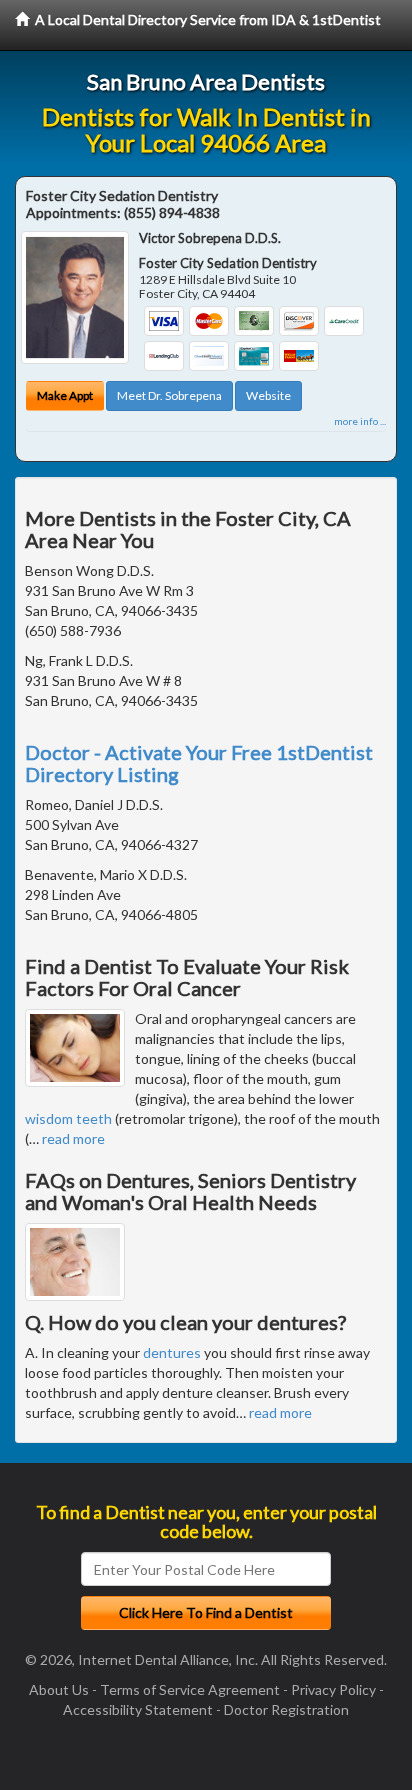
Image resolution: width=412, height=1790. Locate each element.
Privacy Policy (333, 1689)
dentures (172, 1352)
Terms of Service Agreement (190, 1689)
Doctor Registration (286, 1709)
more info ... (360, 421)
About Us (59, 1689)
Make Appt (65, 395)
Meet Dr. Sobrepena (169, 395)
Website (268, 395)
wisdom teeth (68, 1118)
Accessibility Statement (138, 1709)
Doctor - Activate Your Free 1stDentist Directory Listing (199, 763)
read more (73, 1138)
